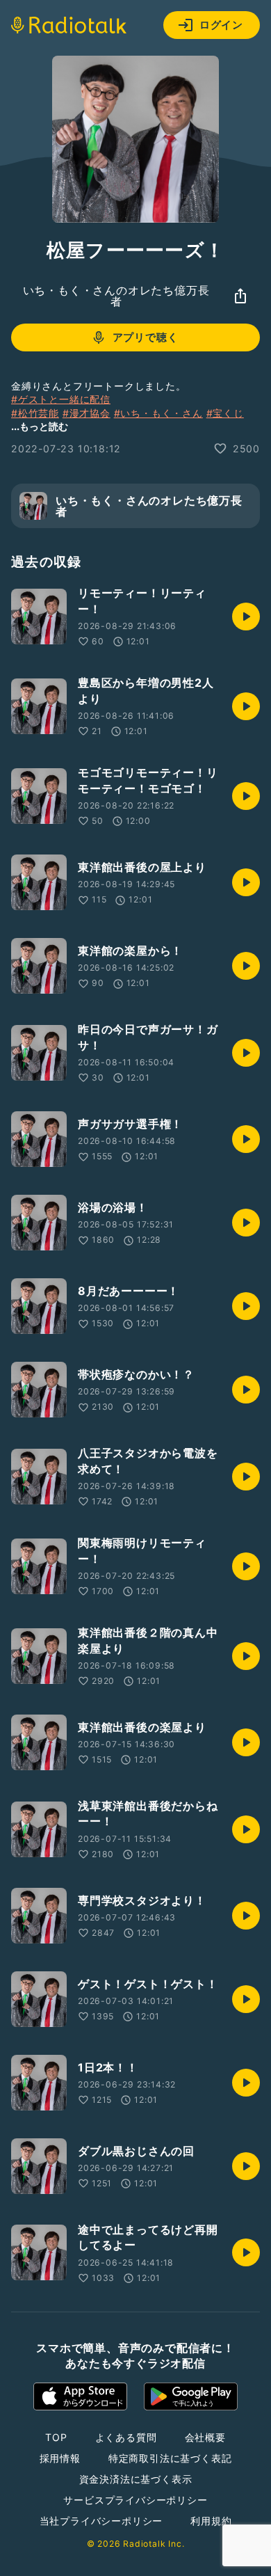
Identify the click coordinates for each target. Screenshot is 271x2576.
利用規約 (211, 2521)
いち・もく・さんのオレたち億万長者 (116, 296)
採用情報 (60, 2458)
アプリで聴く (146, 337)
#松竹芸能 (35, 413)
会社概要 (205, 2437)
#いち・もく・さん (158, 413)
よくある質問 (126, 2437)
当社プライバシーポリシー (101, 2521)
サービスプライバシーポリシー (135, 2500)
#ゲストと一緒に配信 (61, 399)
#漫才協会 (87, 413)
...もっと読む (40, 426)
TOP (56, 2437)
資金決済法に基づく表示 (136, 2479)
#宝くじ (225, 413)
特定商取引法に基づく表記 (170, 2458)
